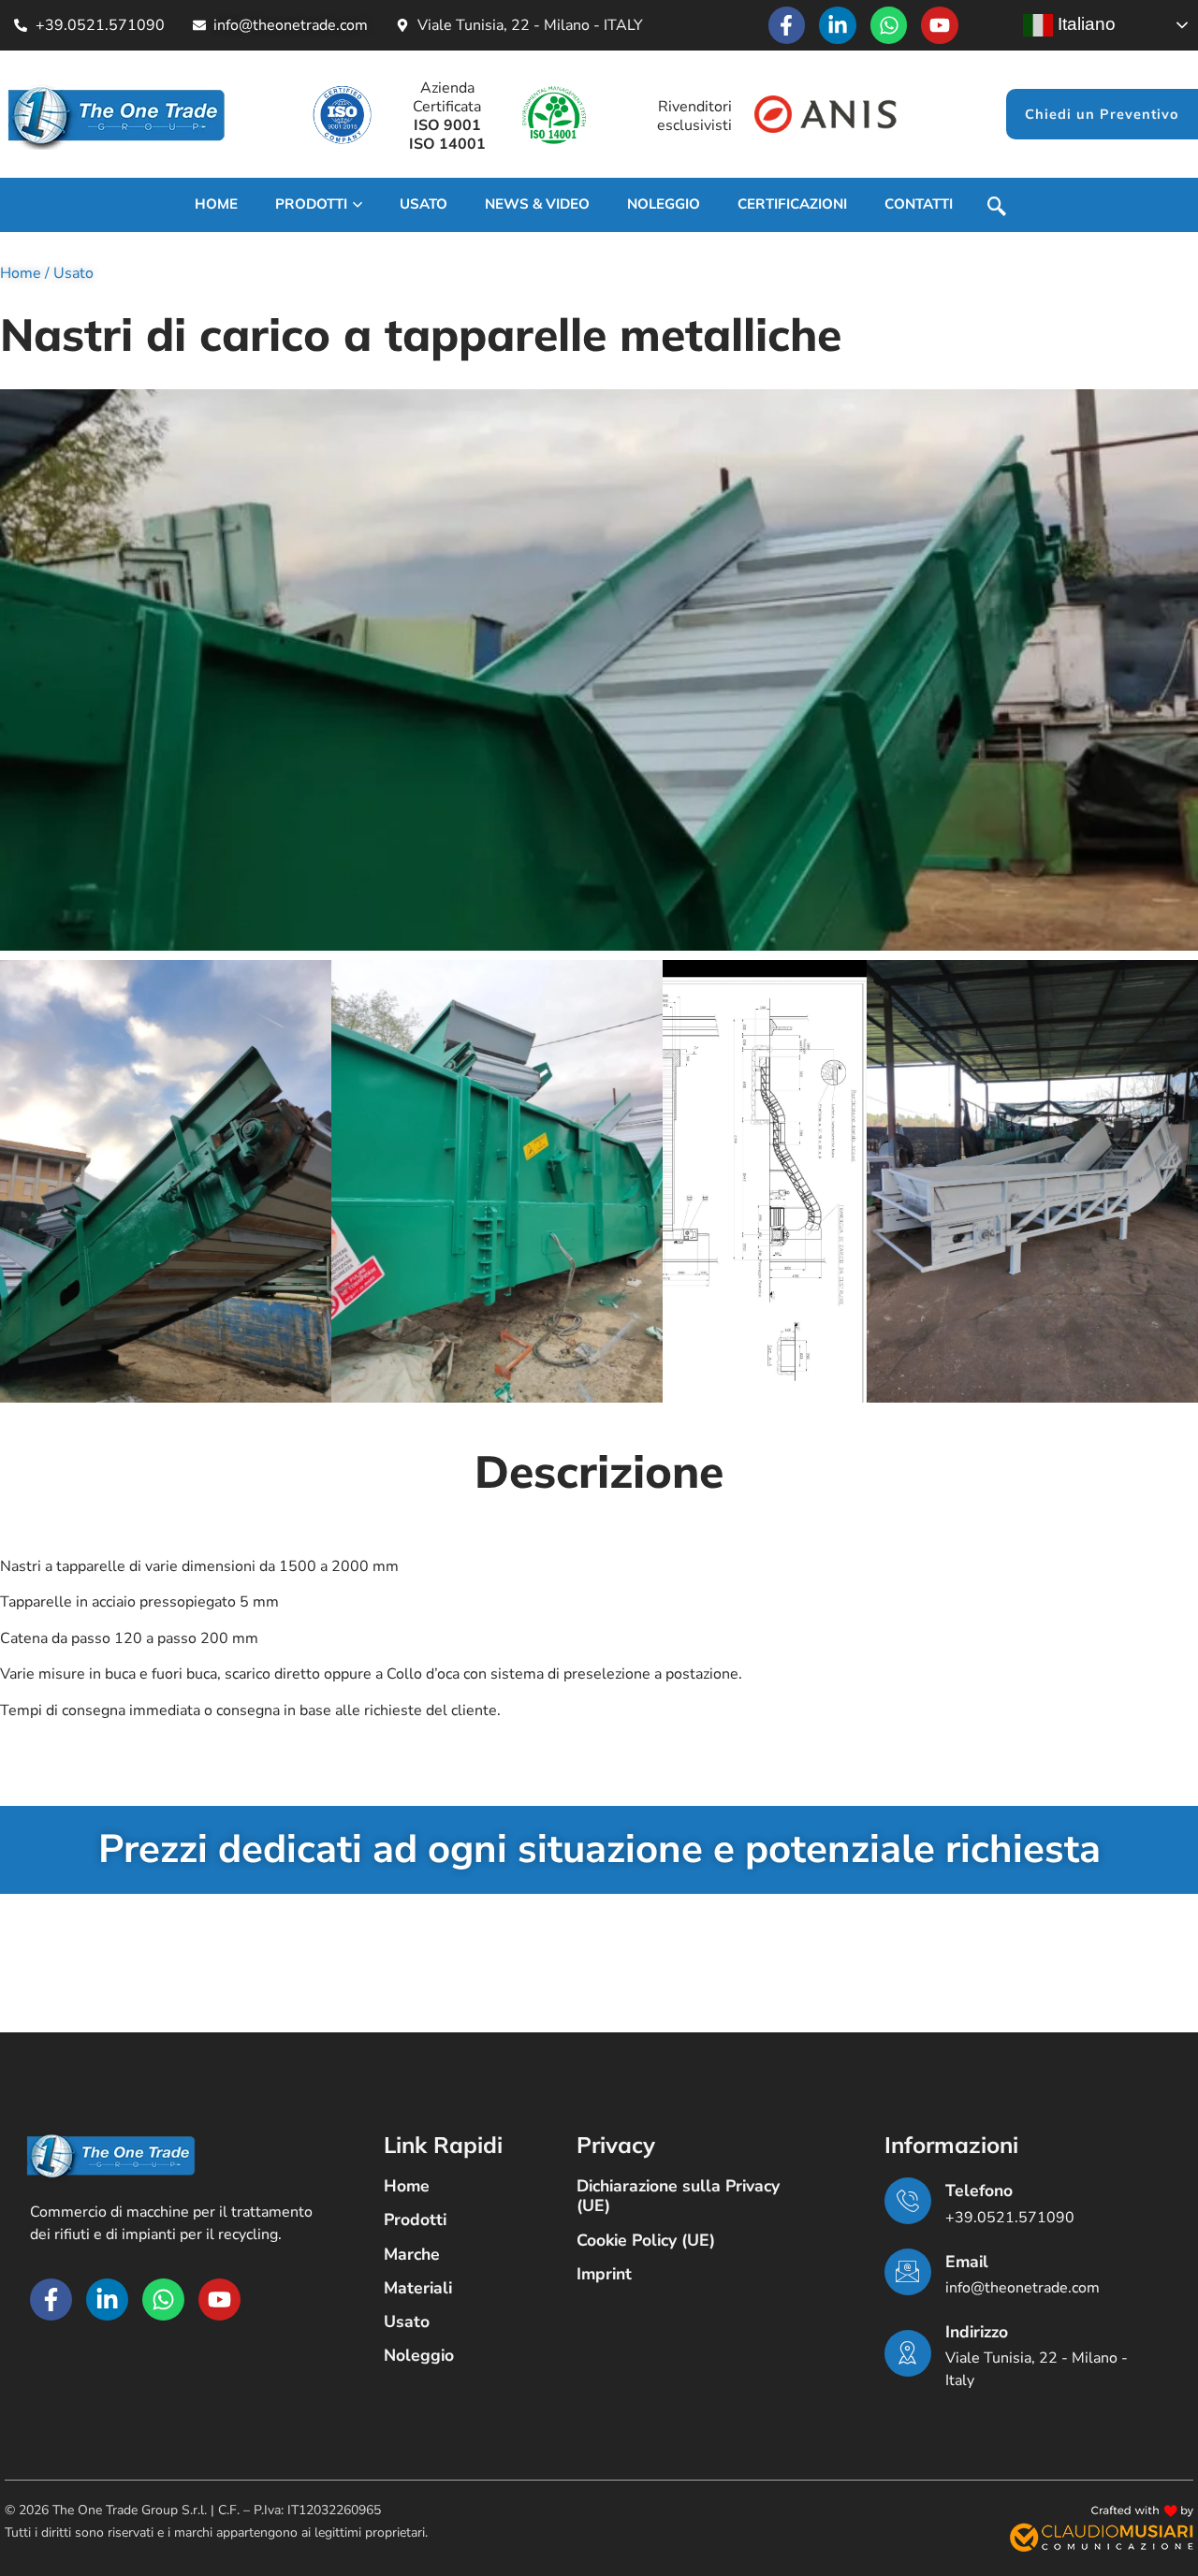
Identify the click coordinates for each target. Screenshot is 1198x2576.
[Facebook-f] (787, 25)
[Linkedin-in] (838, 25)
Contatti (919, 204)
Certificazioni (792, 204)
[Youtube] (940, 25)
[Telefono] (908, 2201)
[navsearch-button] (997, 209)
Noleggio (664, 204)
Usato (73, 273)
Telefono (979, 2190)
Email (967, 2262)
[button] (166, 1181)
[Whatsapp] (889, 25)
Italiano (1084, 24)
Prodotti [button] (311, 204)
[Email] (908, 2272)
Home (216, 204)
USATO (424, 204)
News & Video (537, 204)
